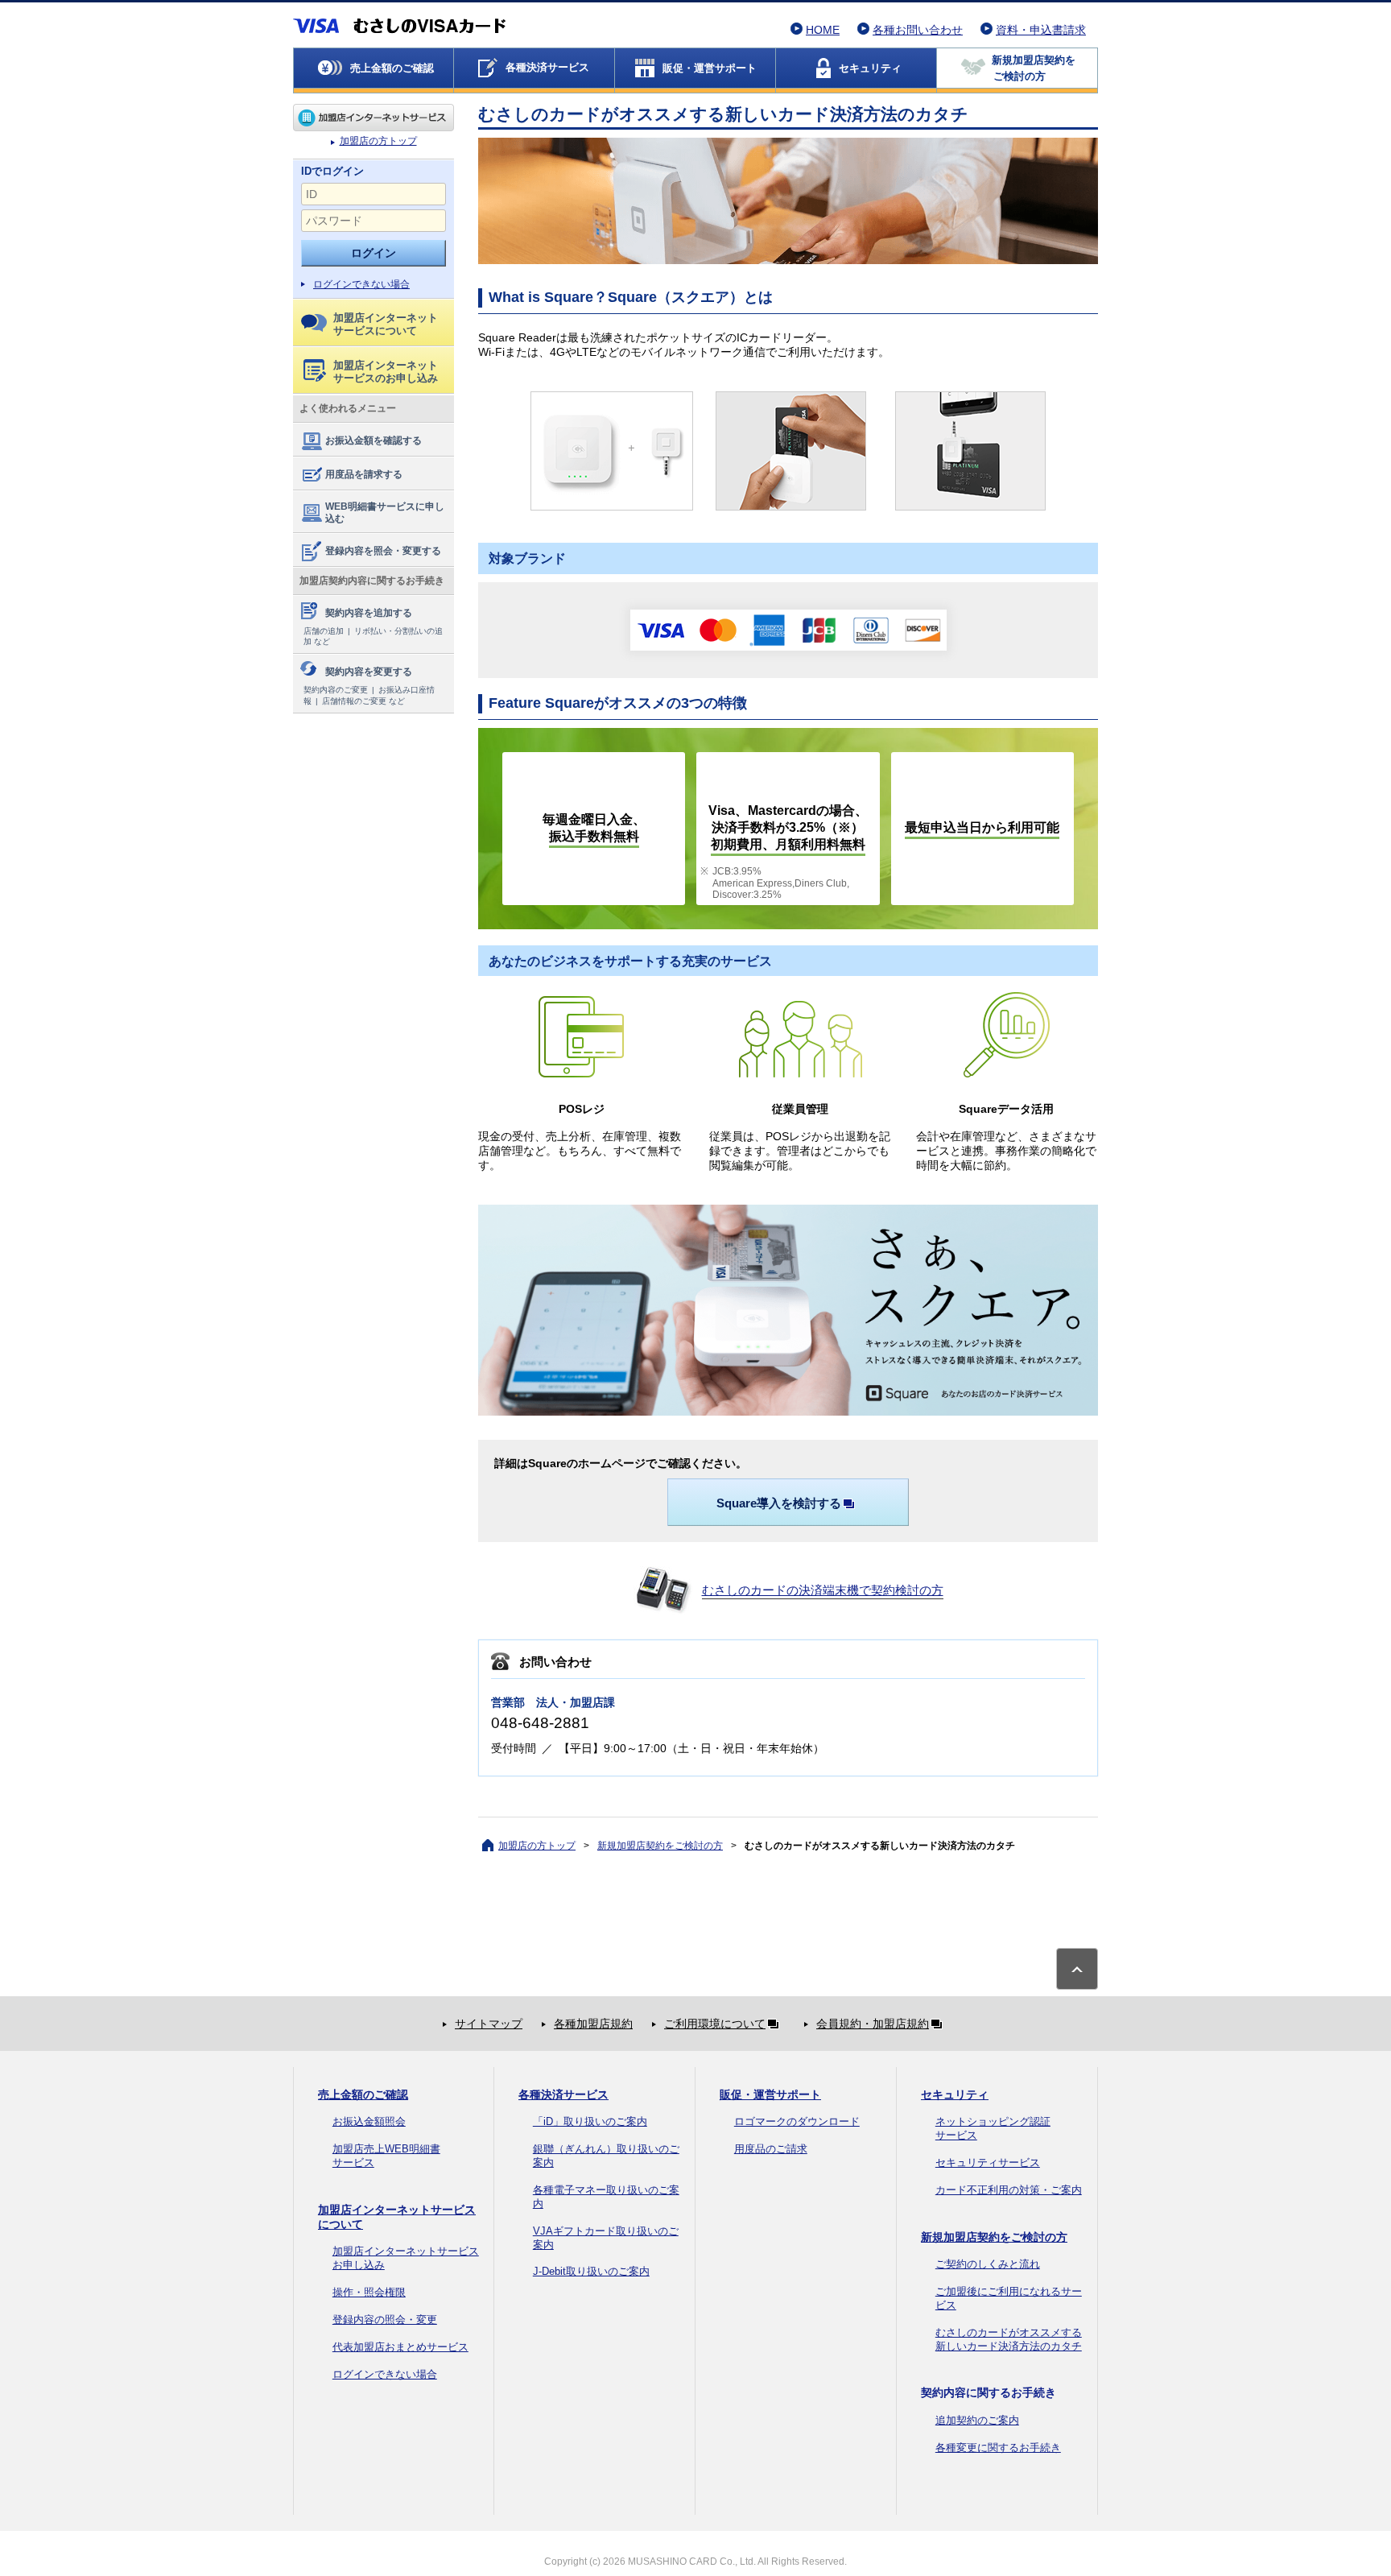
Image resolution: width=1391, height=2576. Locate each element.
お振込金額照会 (369, 2121)
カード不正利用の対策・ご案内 (1009, 2190)
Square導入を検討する (779, 1503)
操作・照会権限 (369, 2292)
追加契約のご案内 (977, 2420)
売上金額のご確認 (363, 2094)
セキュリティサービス (988, 2163)
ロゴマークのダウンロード (797, 2121)
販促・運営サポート (770, 2094)
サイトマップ (489, 2024)
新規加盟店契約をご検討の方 (660, 1846)
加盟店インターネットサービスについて (386, 324)
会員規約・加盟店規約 (873, 2024)
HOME (823, 30)
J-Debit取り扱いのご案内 (591, 2271)
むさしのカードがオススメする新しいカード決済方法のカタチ (1009, 2339)
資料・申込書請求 (1041, 30)
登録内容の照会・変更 (385, 2320)
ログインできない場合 (361, 284)
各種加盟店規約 (593, 2024)
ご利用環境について (715, 2024)
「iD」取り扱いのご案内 (590, 2121)
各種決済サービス (563, 2094)
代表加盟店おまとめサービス (400, 2347)
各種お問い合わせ (918, 30)
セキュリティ (955, 2094)
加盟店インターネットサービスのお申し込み (386, 372)
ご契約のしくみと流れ (988, 2264)
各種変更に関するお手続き (998, 2448)
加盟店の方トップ (374, 118)
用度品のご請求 (771, 2149)
